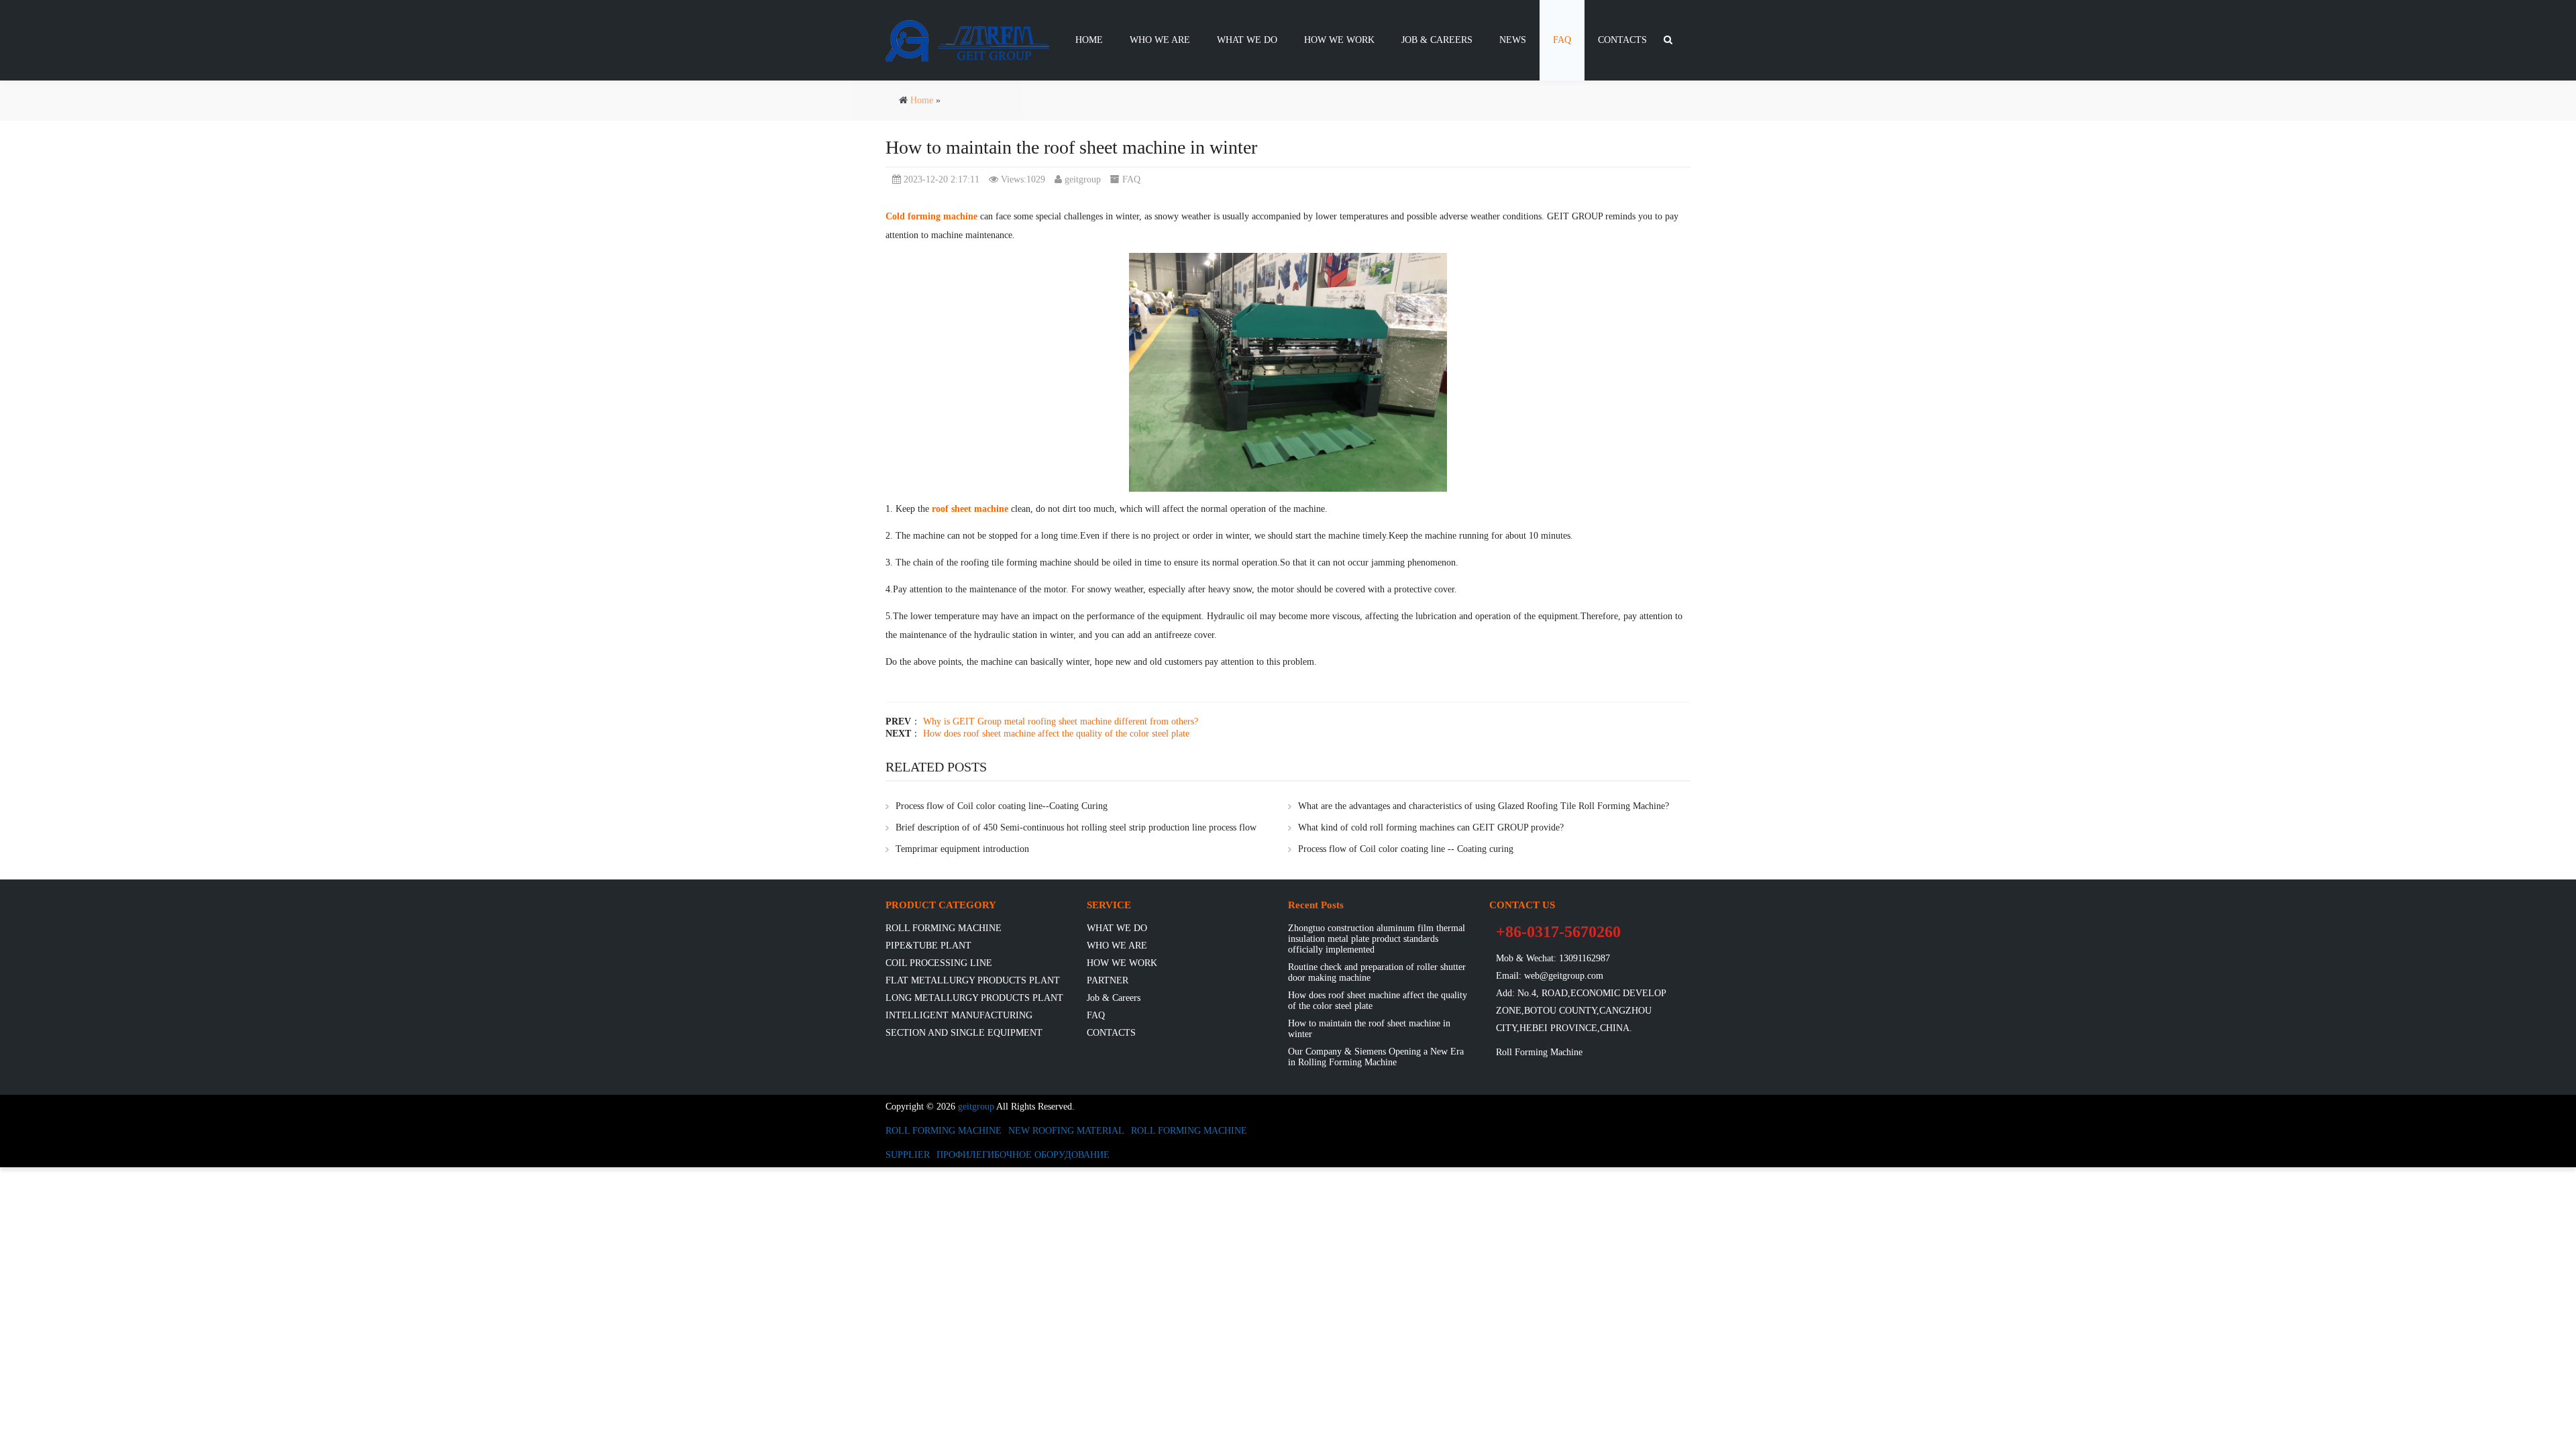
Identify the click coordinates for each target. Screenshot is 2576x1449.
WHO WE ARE (1160, 40)
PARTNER (1108, 980)
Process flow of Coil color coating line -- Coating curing (1406, 849)
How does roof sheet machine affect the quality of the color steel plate (1056, 734)
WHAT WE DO (1247, 40)
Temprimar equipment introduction (962, 849)
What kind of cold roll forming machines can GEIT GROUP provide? (1431, 827)
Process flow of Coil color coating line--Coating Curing (1002, 806)
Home (1089, 40)
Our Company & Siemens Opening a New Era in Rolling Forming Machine (1376, 1057)
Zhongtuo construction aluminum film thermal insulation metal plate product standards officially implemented (1377, 939)
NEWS (1513, 40)
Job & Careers (1437, 40)
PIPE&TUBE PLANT (928, 946)
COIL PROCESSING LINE (939, 963)
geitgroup (1083, 179)
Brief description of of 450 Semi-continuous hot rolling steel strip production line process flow (1076, 827)
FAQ (1562, 40)
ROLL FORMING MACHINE (944, 928)
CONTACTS (1622, 40)
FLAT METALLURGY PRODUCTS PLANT (973, 980)
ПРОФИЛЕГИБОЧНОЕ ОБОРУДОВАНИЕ (1023, 1155)
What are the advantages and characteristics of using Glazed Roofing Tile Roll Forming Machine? (1484, 806)
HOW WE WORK (1339, 40)
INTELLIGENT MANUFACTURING (959, 1015)
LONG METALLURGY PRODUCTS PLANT (974, 998)
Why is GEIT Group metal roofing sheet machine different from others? (1061, 721)
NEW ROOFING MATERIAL (1066, 1131)
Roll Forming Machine (1539, 1052)
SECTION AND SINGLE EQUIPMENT (964, 1033)
